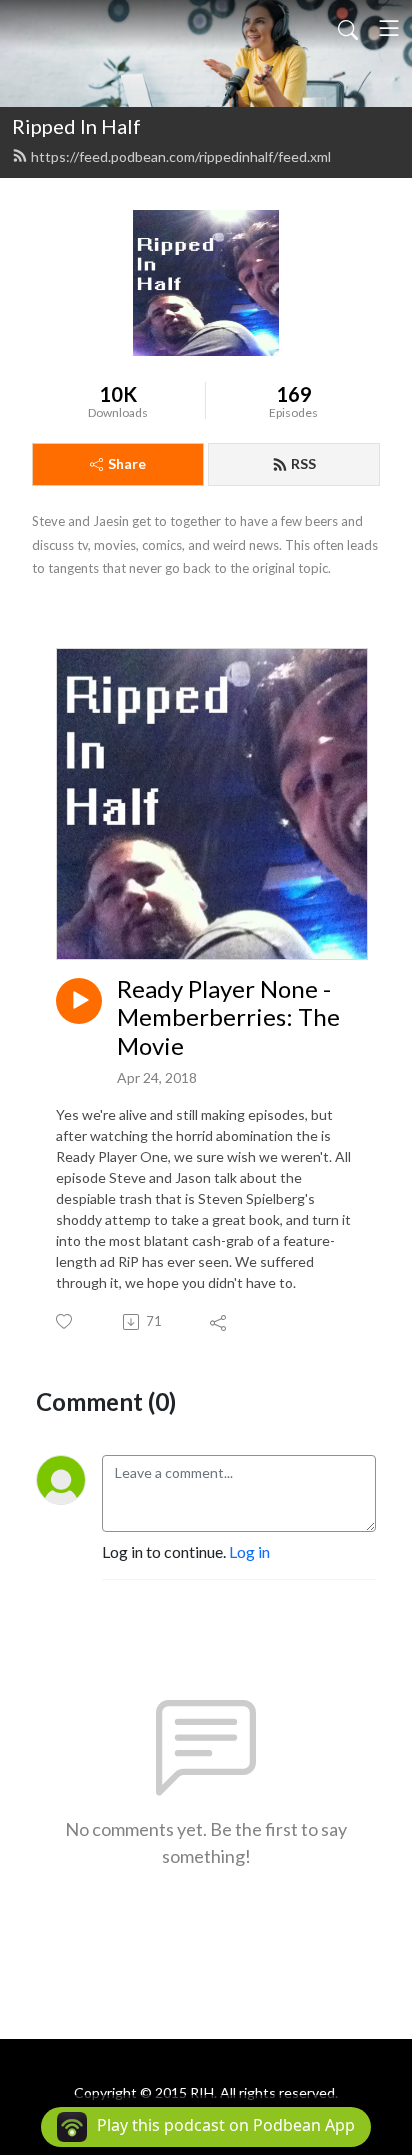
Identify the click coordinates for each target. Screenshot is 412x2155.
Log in (249, 1551)
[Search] (348, 28)
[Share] (219, 1322)
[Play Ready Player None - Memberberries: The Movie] (79, 1001)
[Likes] (65, 1321)
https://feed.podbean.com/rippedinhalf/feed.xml (181, 156)
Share (127, 463)
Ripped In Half (76, 126)
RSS (303, 463)
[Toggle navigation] (389, 28)
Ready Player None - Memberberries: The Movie (228, 1018)
